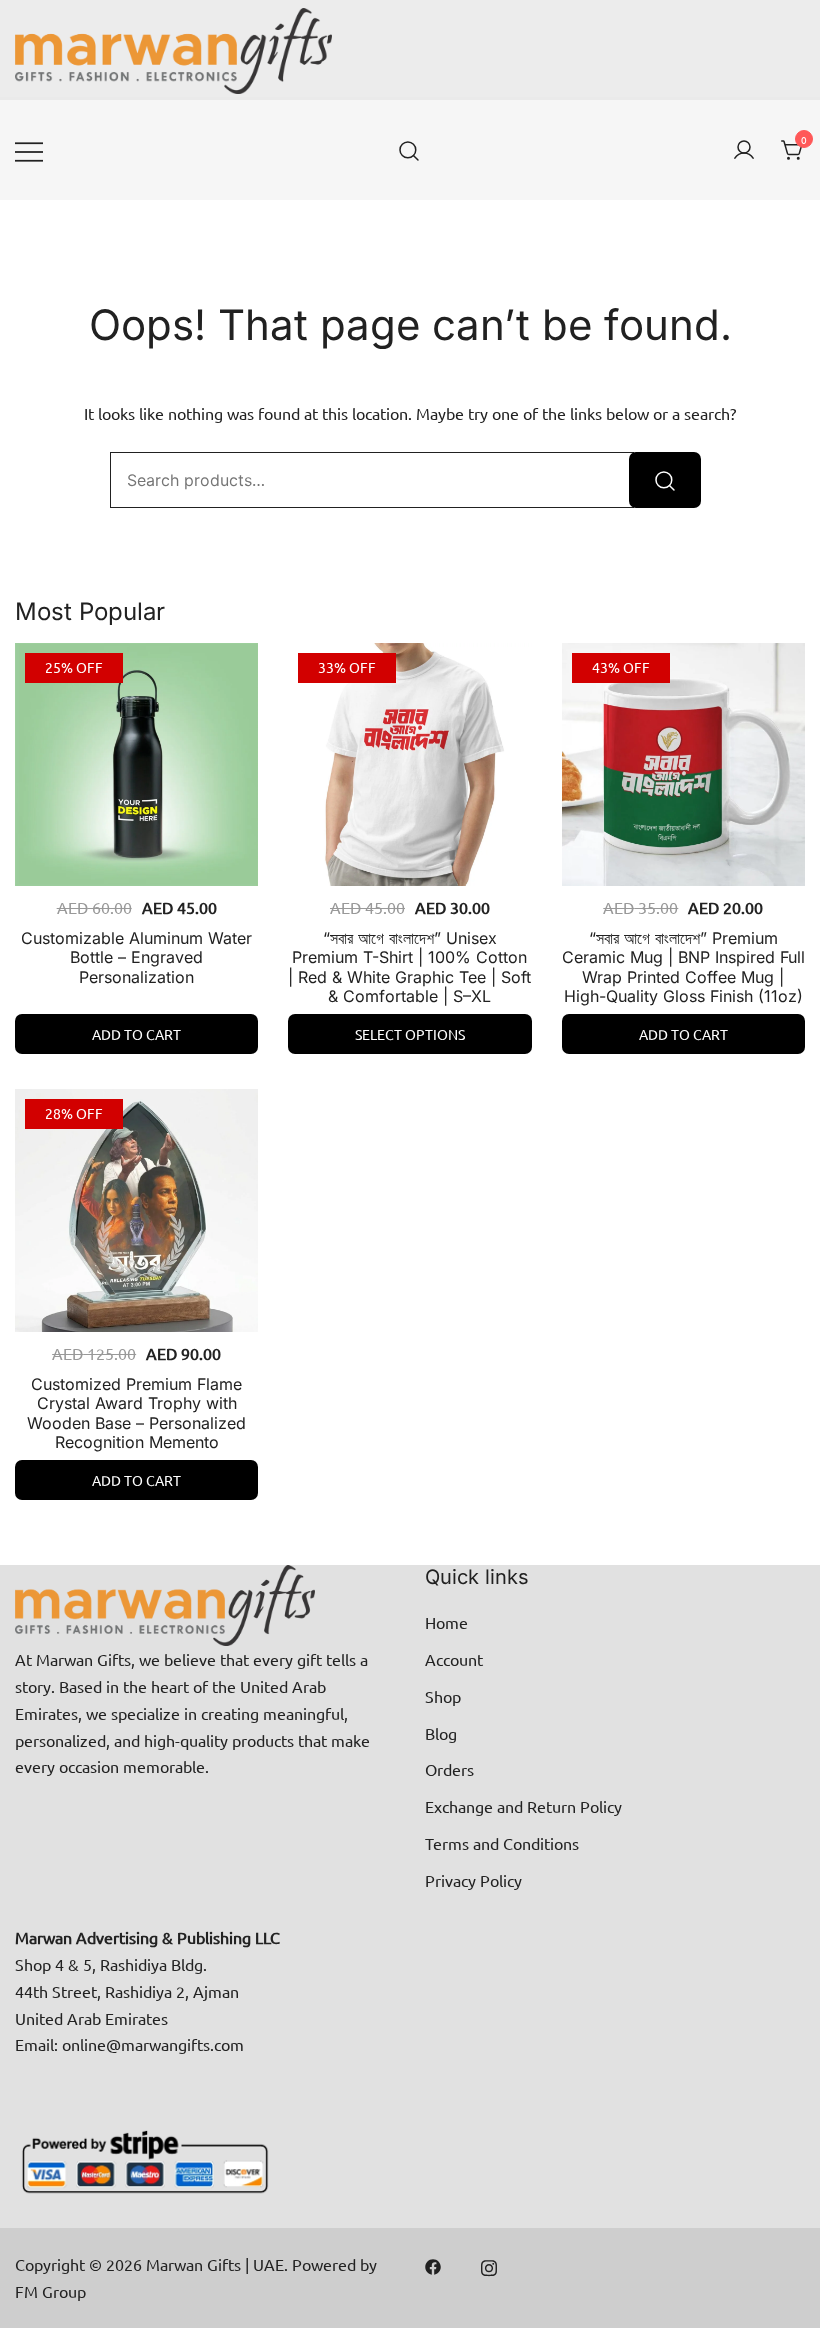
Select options (410, 1034)
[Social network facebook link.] (433, 2264)
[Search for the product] (665, 480)
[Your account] (744, 150)
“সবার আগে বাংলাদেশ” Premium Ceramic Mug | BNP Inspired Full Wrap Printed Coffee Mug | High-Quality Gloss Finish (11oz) (683, 967)
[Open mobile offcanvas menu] (29, 150)
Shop (443, 1696)
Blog (441, 1733)
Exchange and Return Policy (523, 1806)
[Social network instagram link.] (489, 2264)
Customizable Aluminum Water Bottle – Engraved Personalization (136, 957)
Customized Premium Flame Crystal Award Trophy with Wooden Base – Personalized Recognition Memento (136, 1413)
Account (454, 1659)
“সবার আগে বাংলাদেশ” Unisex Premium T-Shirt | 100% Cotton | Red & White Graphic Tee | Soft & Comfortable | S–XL (409, 967)
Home (446, 1622)
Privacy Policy (473, 1880)
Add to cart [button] (136, 1034)
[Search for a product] (409, 150)
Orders (449, 1769)
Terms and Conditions (502, 1843)
